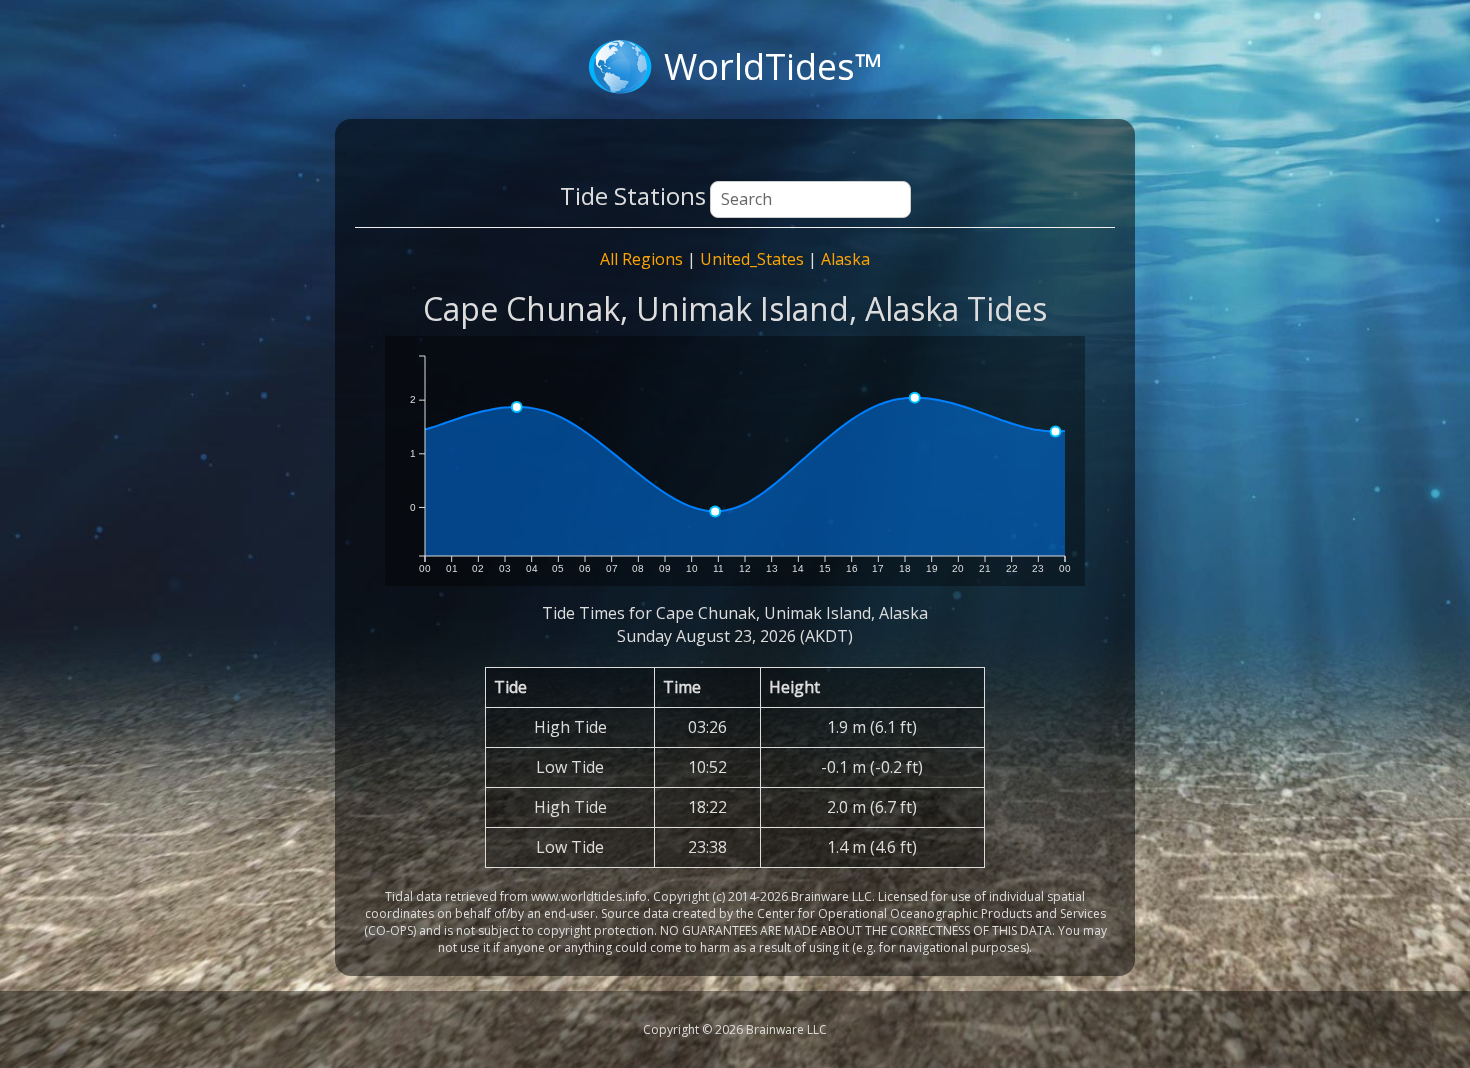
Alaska (845, 259)
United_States (752, 259)
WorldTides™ (773, 66)
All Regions (641, 259)
